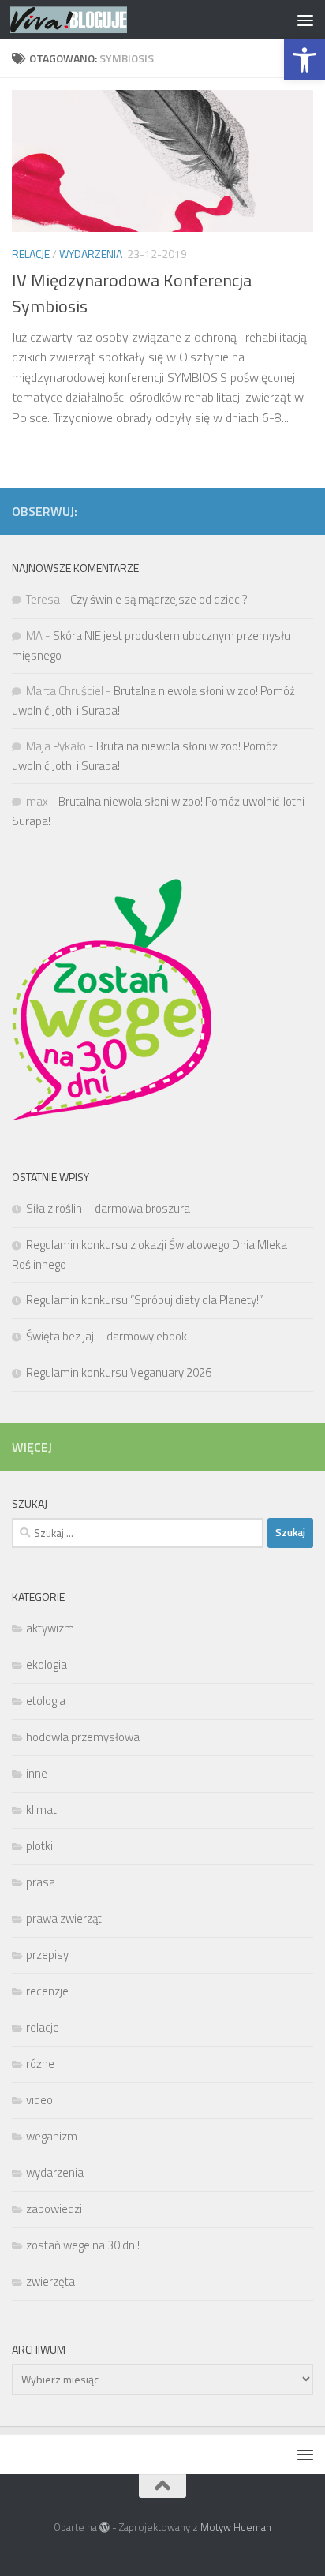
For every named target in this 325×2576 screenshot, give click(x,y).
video (39, 2100)
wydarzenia (91, 254)
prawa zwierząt (64, 1918)
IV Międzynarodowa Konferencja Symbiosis (132, 293)
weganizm (52, 2136)
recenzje (47, 1991)
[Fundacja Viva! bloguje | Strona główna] (88, 20)
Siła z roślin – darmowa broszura (108, 1208)
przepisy (47, 1955)
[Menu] (305, 20)
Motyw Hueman (236, 2527)
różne (40, 2064)
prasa (41, 1882)
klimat (41, 1810)
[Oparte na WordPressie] (105, 2527)
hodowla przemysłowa (83, 1737)
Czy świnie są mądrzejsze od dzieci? (159, 599)
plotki (39, 1846)
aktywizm (50, 1628)
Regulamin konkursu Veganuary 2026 (119, 1372)
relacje (31, 254)
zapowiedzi (54, 2209)
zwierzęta (50, 2281)
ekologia (47, 1664)
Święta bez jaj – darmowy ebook (106, 1336)
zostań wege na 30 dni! (83, 2245)
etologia (46, 1701)
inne (37, 1773)
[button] (304, 60)
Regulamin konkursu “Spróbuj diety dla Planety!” (146, 1300)
